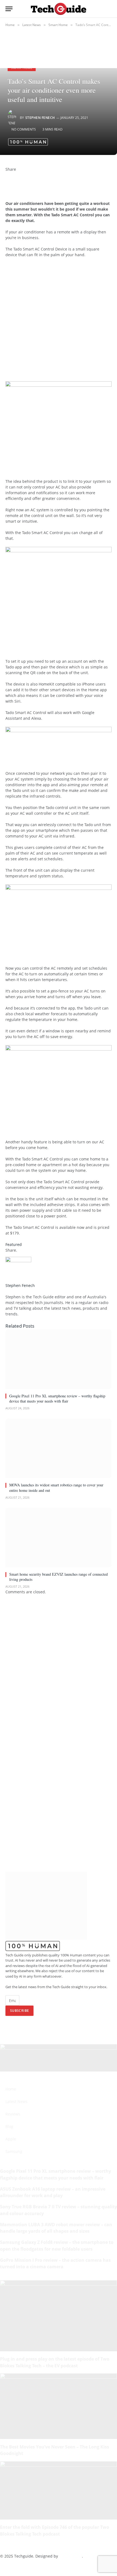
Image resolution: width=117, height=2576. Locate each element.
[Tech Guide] (58, 9)
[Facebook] (7, 175)
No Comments (24, 129)
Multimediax (70, 2556)
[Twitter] (7, 181)
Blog (9, 2126)
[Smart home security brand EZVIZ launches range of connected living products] (59, 1538)
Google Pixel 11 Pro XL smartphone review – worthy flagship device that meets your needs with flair (57, 1398)
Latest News (16, 2101)
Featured (14, 1244)
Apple (11, 2139)
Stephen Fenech (40, 118)
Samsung (14, 2151)
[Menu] (9, 9)
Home (11, 2089)
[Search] (109, 9)
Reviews (13, 2114)
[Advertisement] (59, 322)
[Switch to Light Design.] (101, 9)
